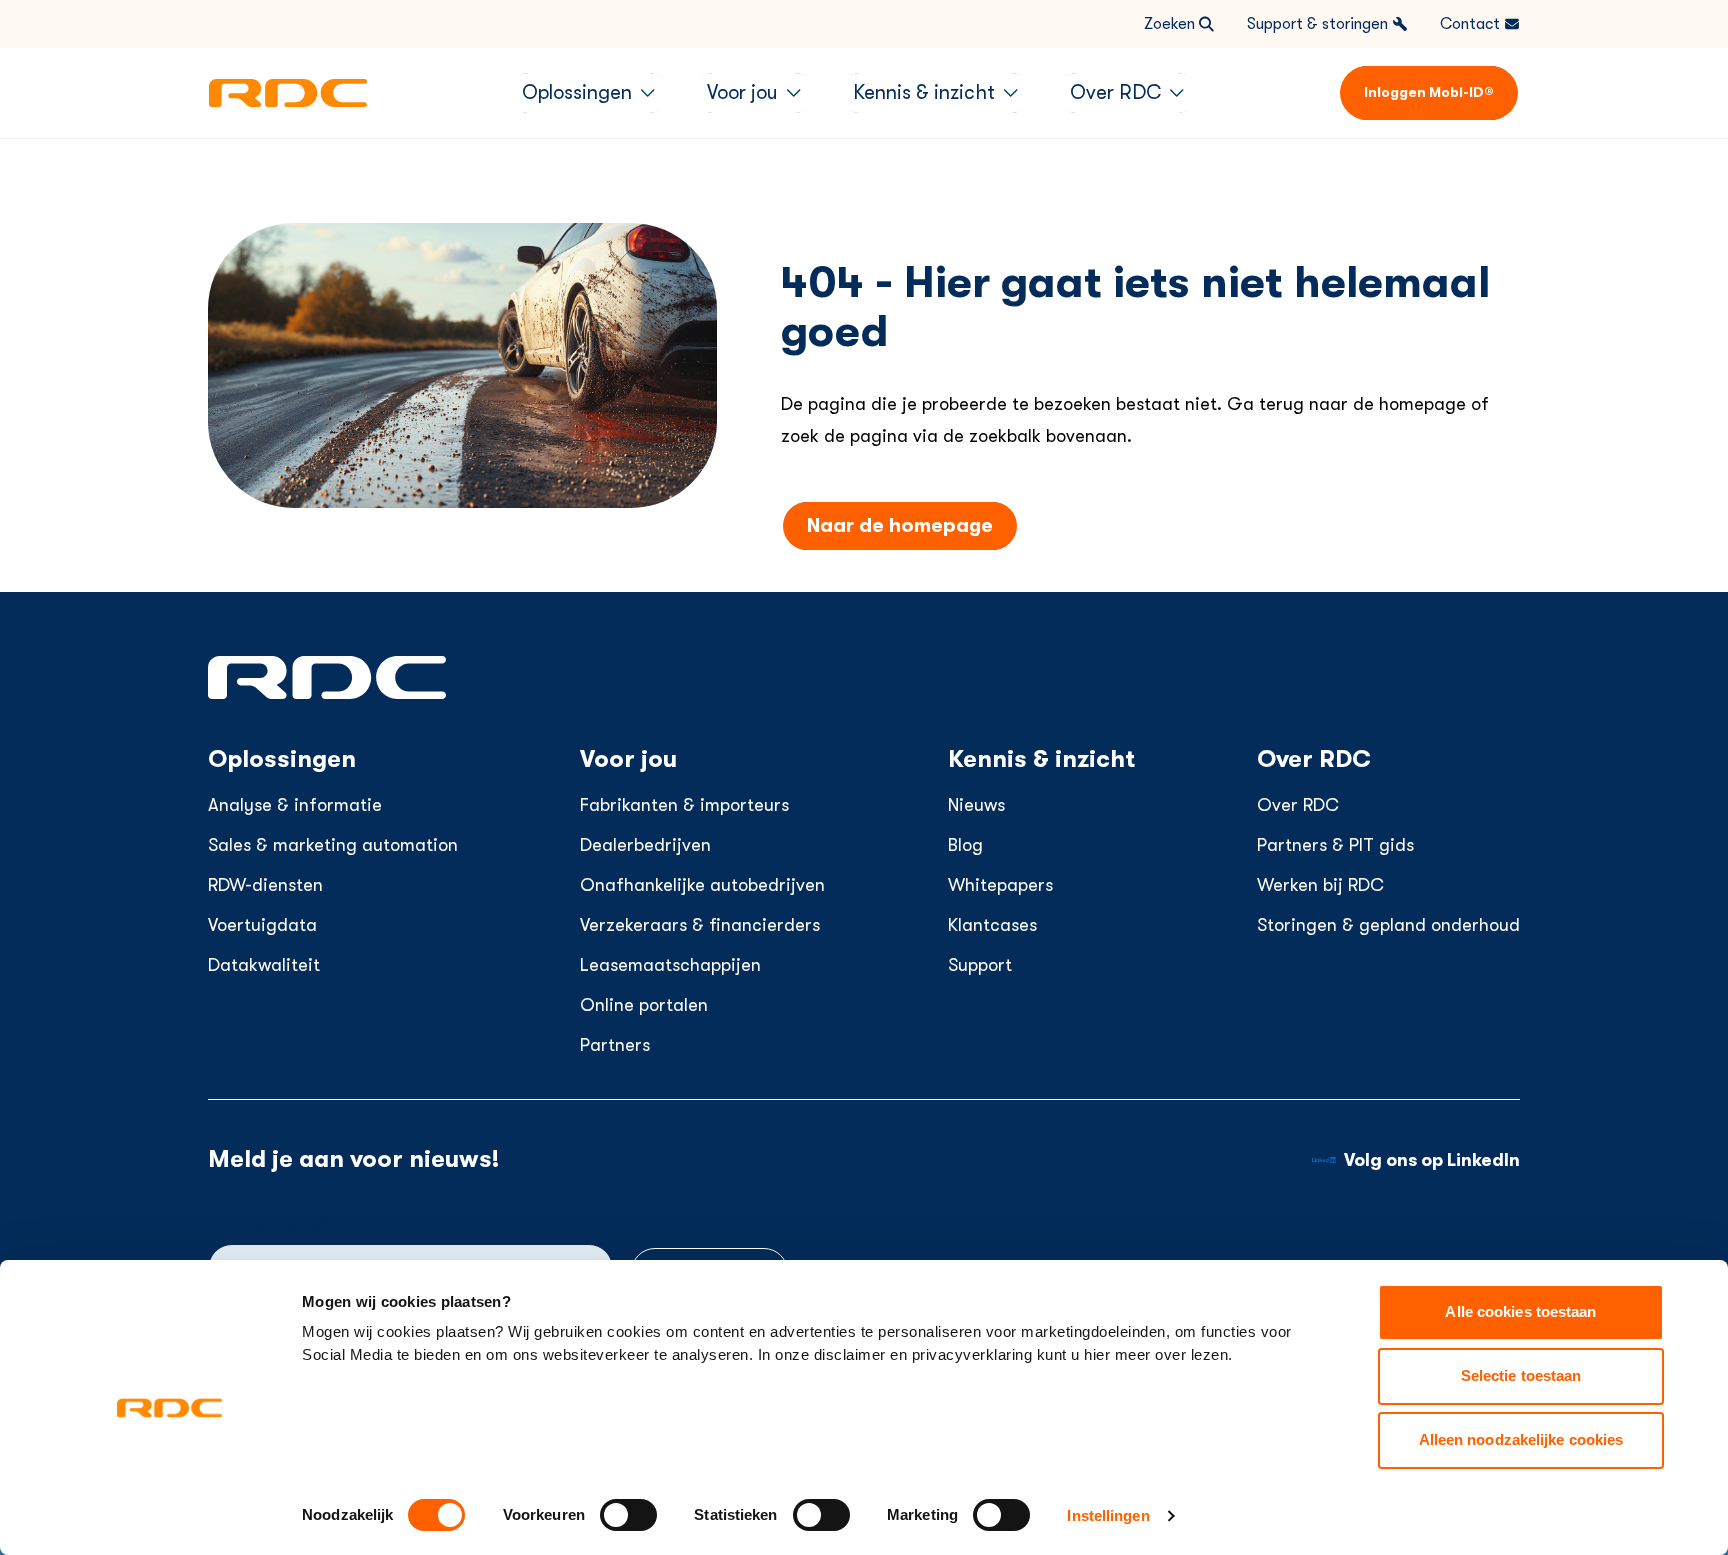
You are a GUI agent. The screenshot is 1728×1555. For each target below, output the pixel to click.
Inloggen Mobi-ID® (1429, 92)
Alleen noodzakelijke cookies (1521, 1439)
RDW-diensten (265, 885)
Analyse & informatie (295, 805)
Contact (1470, 24)
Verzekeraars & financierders (700, 925)
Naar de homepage (900, 525)
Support (980, 965)
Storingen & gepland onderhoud (1388, 925)
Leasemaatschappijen (670, 965)
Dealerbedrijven (645, 845)
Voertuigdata (262, 925)
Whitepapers (1000, 885)
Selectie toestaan (1521, 1375)
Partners (615, 1045)
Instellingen (1108, 1515)
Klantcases (992, 925)
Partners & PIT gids (1335, 845)
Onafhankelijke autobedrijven (702, 885)
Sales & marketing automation (333, 845)
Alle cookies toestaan (1520, 1311)
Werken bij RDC (1320, 885)
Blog (965, 845)
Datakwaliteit (264, 965)
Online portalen (644, 1005)
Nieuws (976, 805)
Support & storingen (1317, 24)
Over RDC (1298, 805)
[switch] (628, 1515)
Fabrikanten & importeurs (684, 805)
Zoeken (1169, 24)
